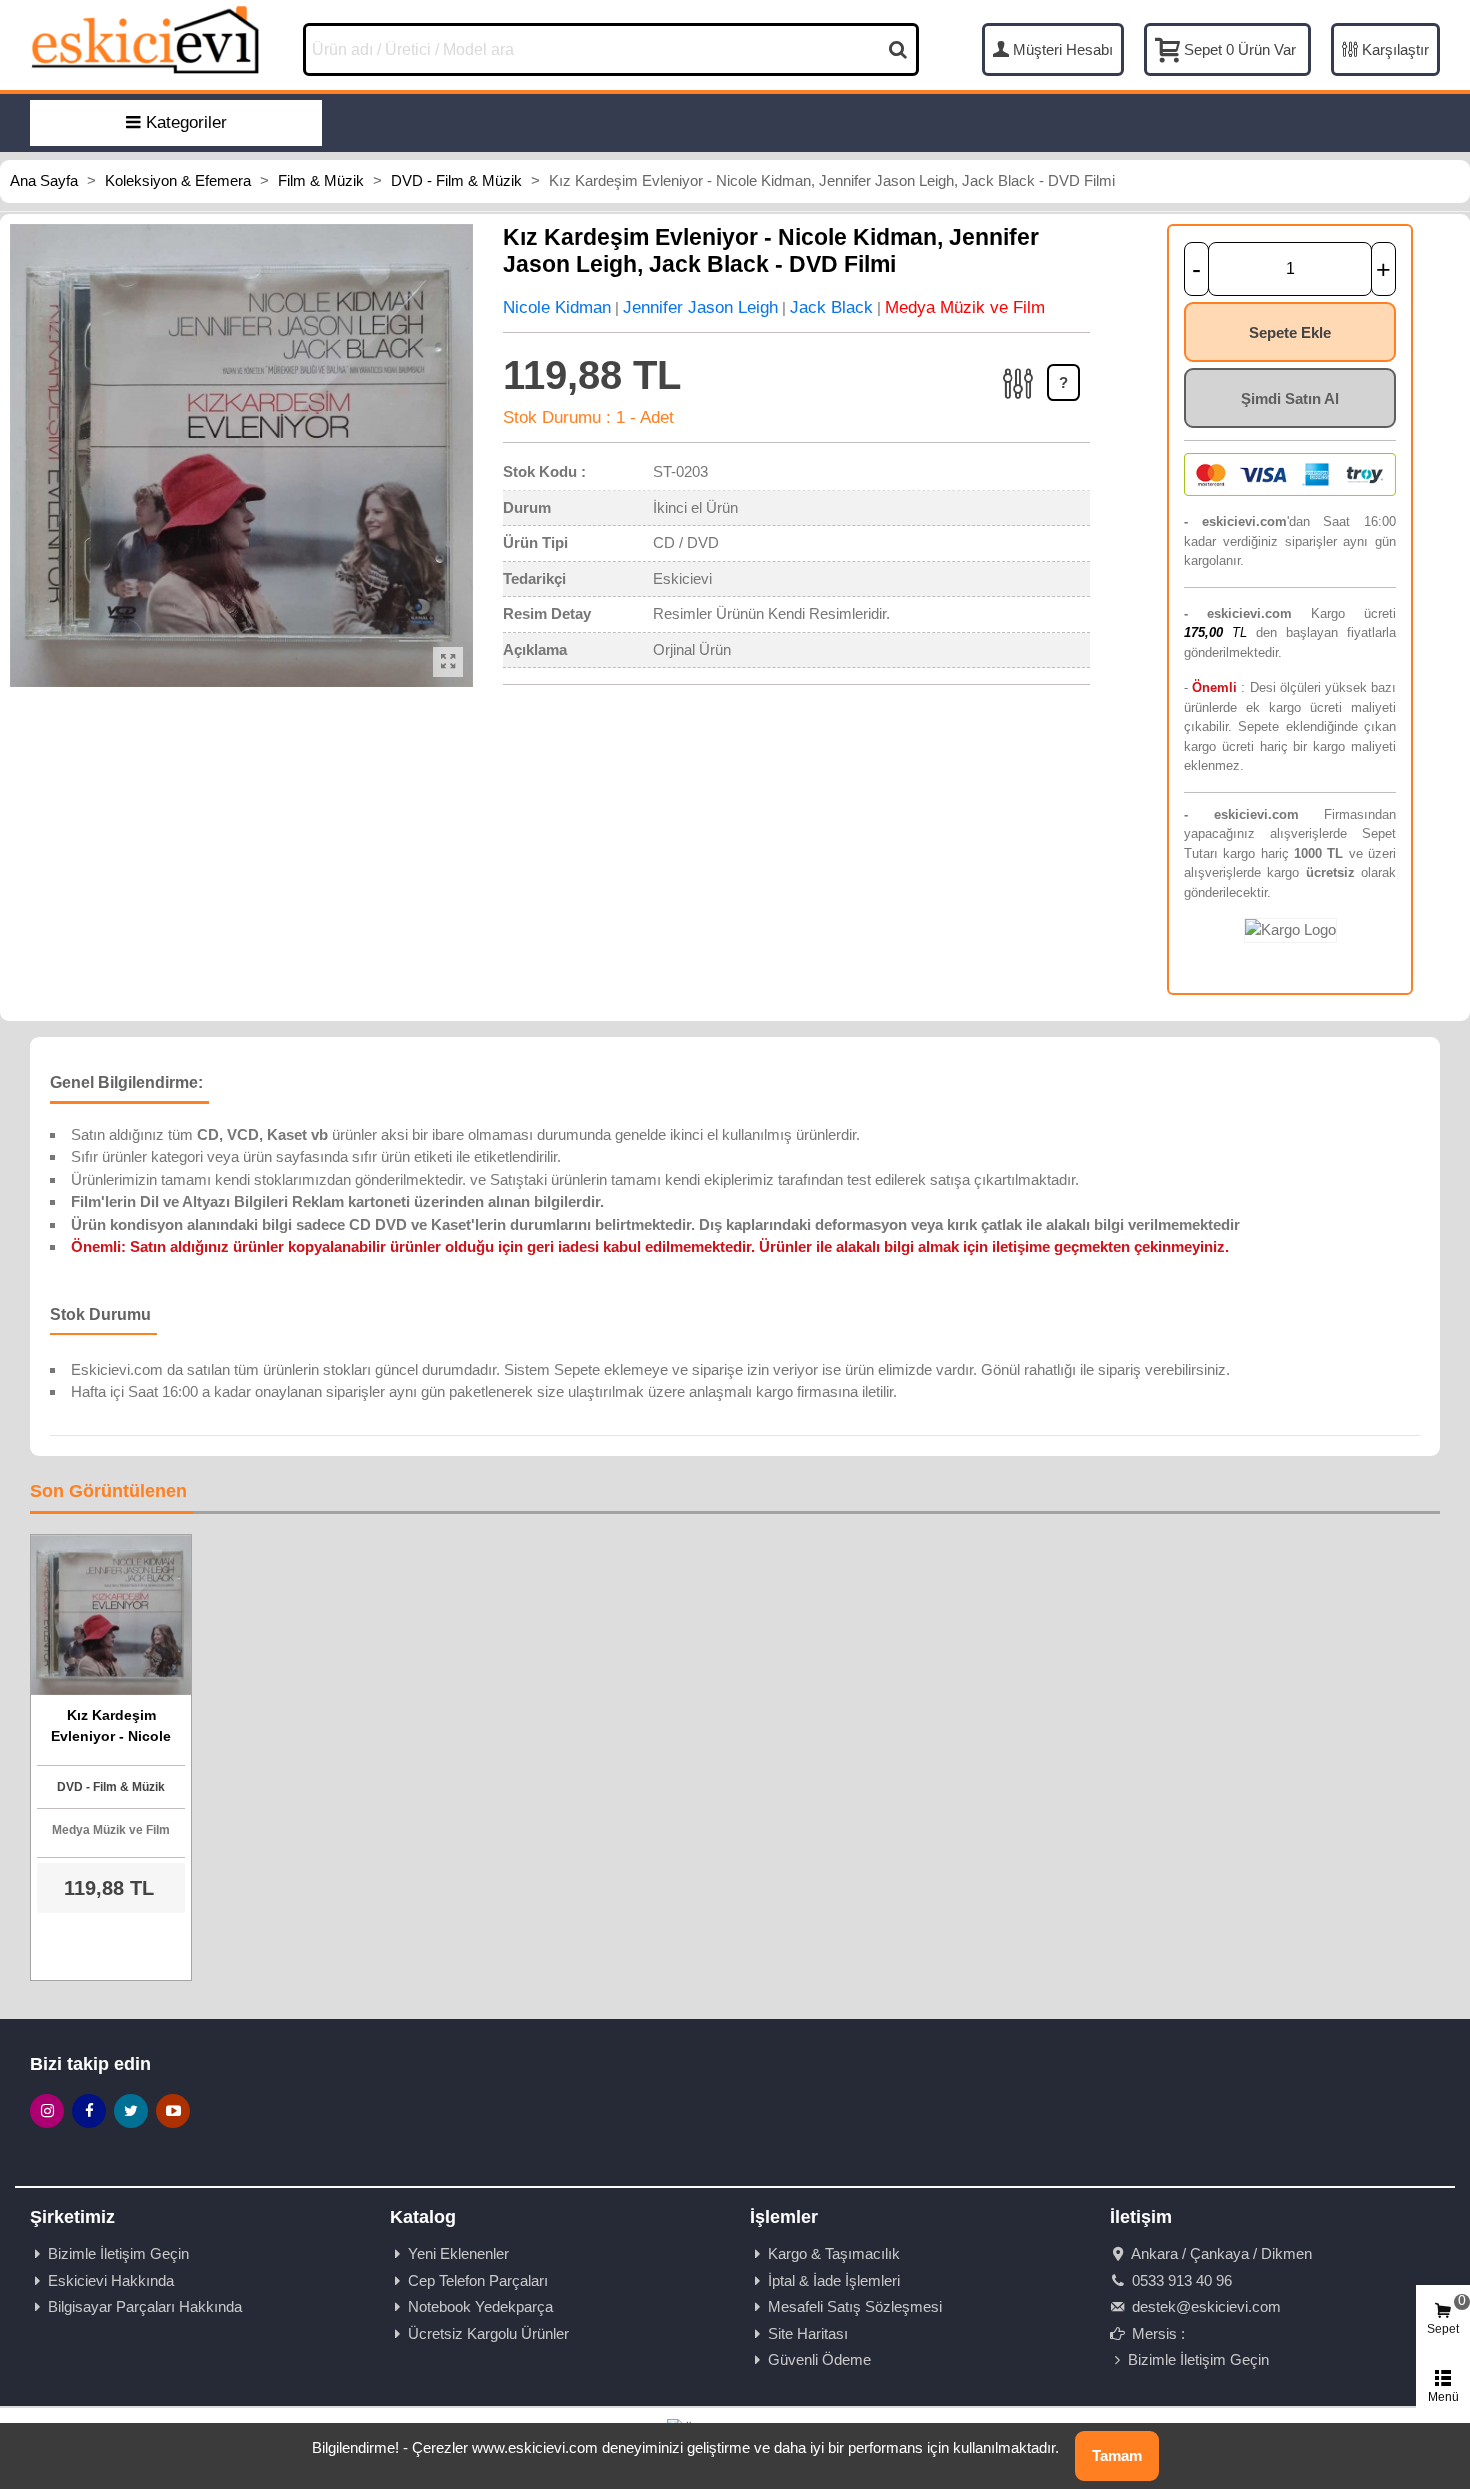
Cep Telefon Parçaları (478, 2280)
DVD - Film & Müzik (111, 1787)
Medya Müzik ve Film (965, 307)
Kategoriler (186, 122)
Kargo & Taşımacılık (834, 2253)
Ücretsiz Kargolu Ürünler (488, 2333)
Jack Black (831, 307)
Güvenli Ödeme (819, 2359)
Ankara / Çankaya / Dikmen (1220, 2253)
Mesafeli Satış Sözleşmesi (855, 2306)
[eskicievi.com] (145, 39)
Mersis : (1156, 2333)
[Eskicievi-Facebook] (89, 2111)
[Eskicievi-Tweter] (131, 2111)
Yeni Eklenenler (458, 2253)
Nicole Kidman (557, 307)
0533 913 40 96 (1180, 2280)
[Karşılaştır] (1019, 405)
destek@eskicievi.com (1204, 2306)
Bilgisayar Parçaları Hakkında (145, 2306)
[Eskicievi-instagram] (47, 2111)
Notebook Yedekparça (480, 2306)
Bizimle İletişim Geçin (118, 2253)
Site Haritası (808, 2333)
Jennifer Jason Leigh (700, 307)
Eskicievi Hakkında (111, 2280)
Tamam (1117, 2455)
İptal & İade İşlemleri (834, 2280)
